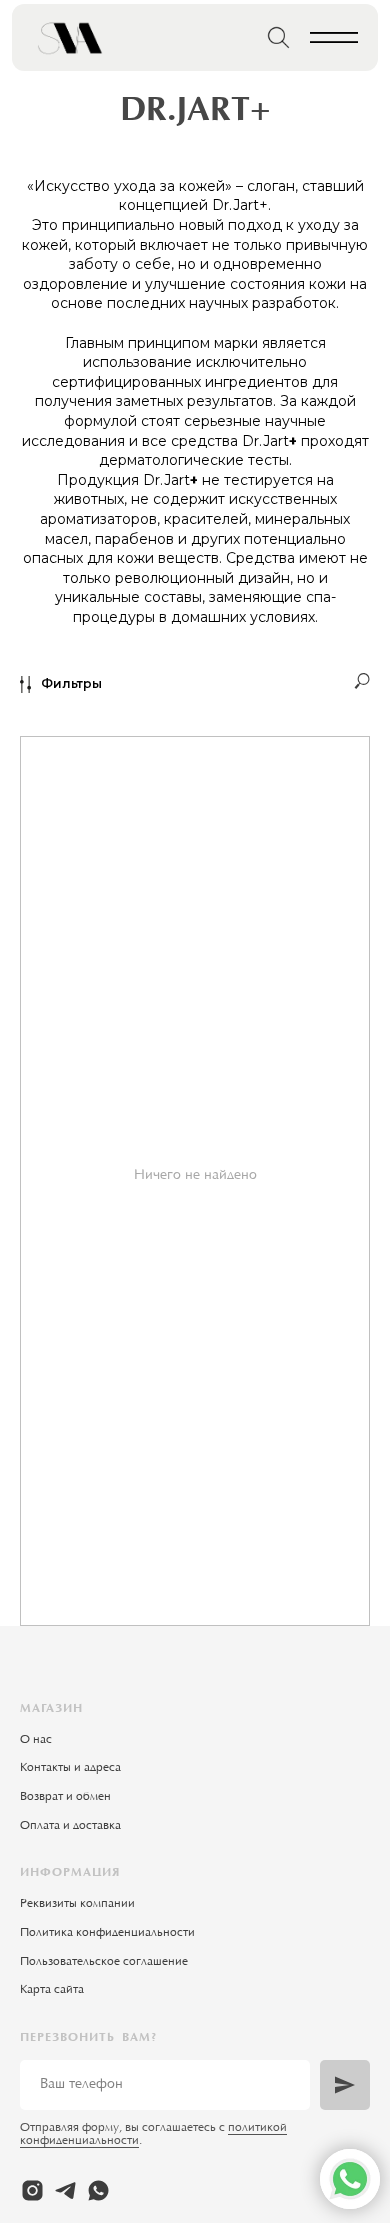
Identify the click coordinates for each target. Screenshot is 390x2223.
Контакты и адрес (67, 1768)
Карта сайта (52, 1990)
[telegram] (65, 2190)
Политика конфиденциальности (107, 1933)
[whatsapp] (98, 2190)
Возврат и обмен (65, 1797)
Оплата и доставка (70, 1826)
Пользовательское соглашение (104, 1962)
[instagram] (32, 2190)
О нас (36, 1740)
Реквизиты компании (77, 1904)
